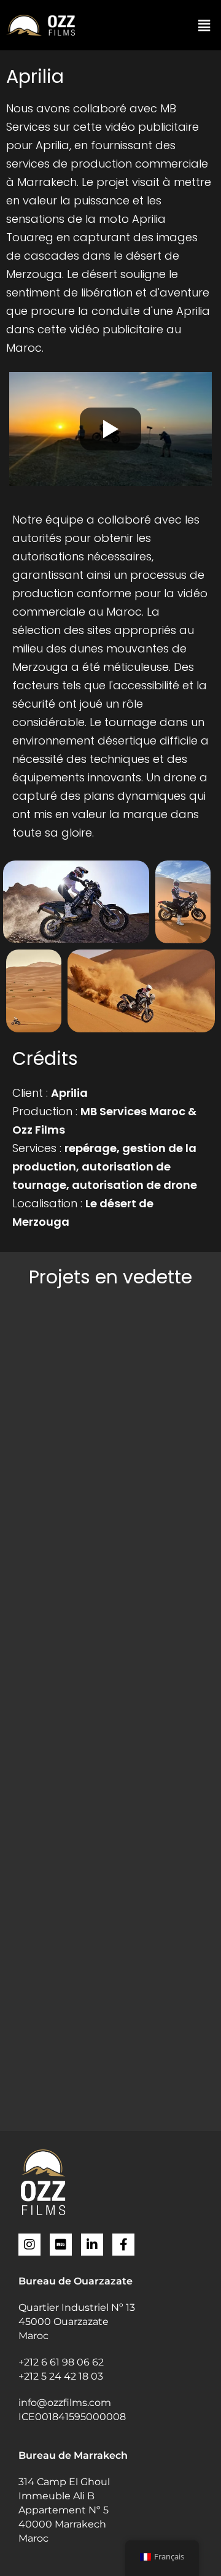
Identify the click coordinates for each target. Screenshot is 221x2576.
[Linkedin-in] (92, 2245)
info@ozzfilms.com (65, 2403)
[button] (204, 25)
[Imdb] (61, 2245)
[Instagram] (29, 2245)
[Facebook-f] (123, 2245)
